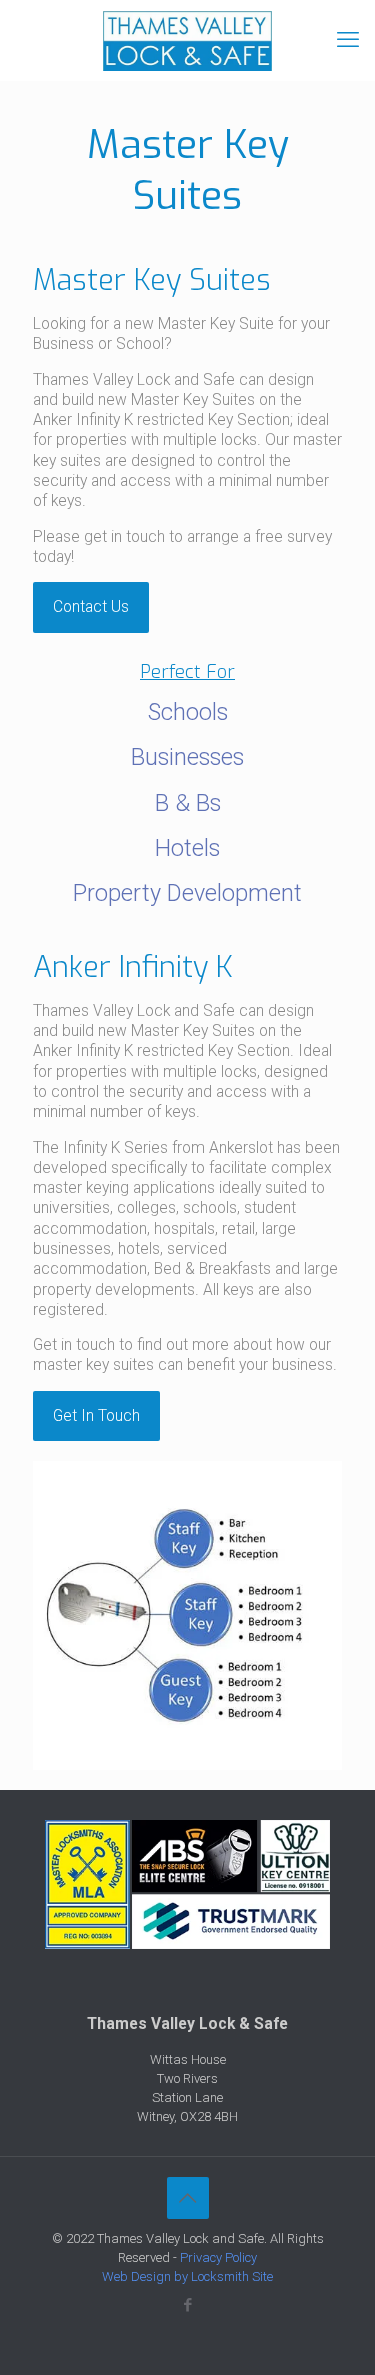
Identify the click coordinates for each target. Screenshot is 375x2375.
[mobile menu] (348, 40)
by (181, 2276)
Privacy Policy (218, 2257)
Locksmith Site (232, 2276)
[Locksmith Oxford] (187, 40)
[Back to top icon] (188, 2198)
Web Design (136, 2276)
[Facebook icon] (187, 2305)
